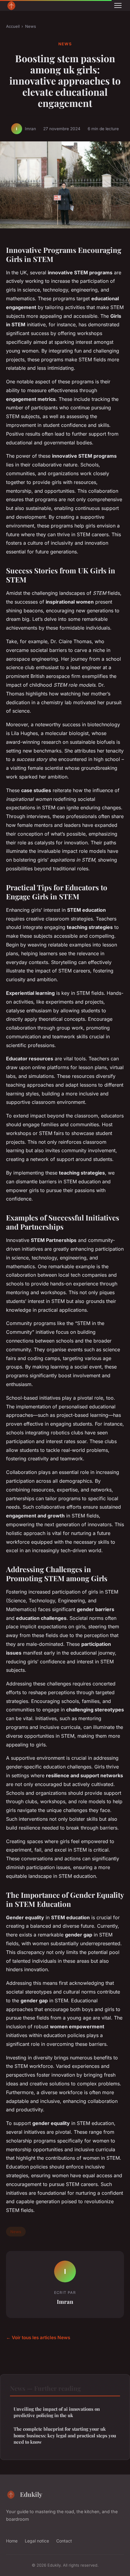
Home (12, 2541)
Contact (64, 2541)
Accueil (13, 26)
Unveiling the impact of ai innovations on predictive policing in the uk (57, 2412)
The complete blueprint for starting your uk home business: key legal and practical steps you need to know (65, 2435)
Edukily (31, 2494)
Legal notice (37, 2541)
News (31, 26)
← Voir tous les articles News (38, 2337)
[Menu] (118, 5)
